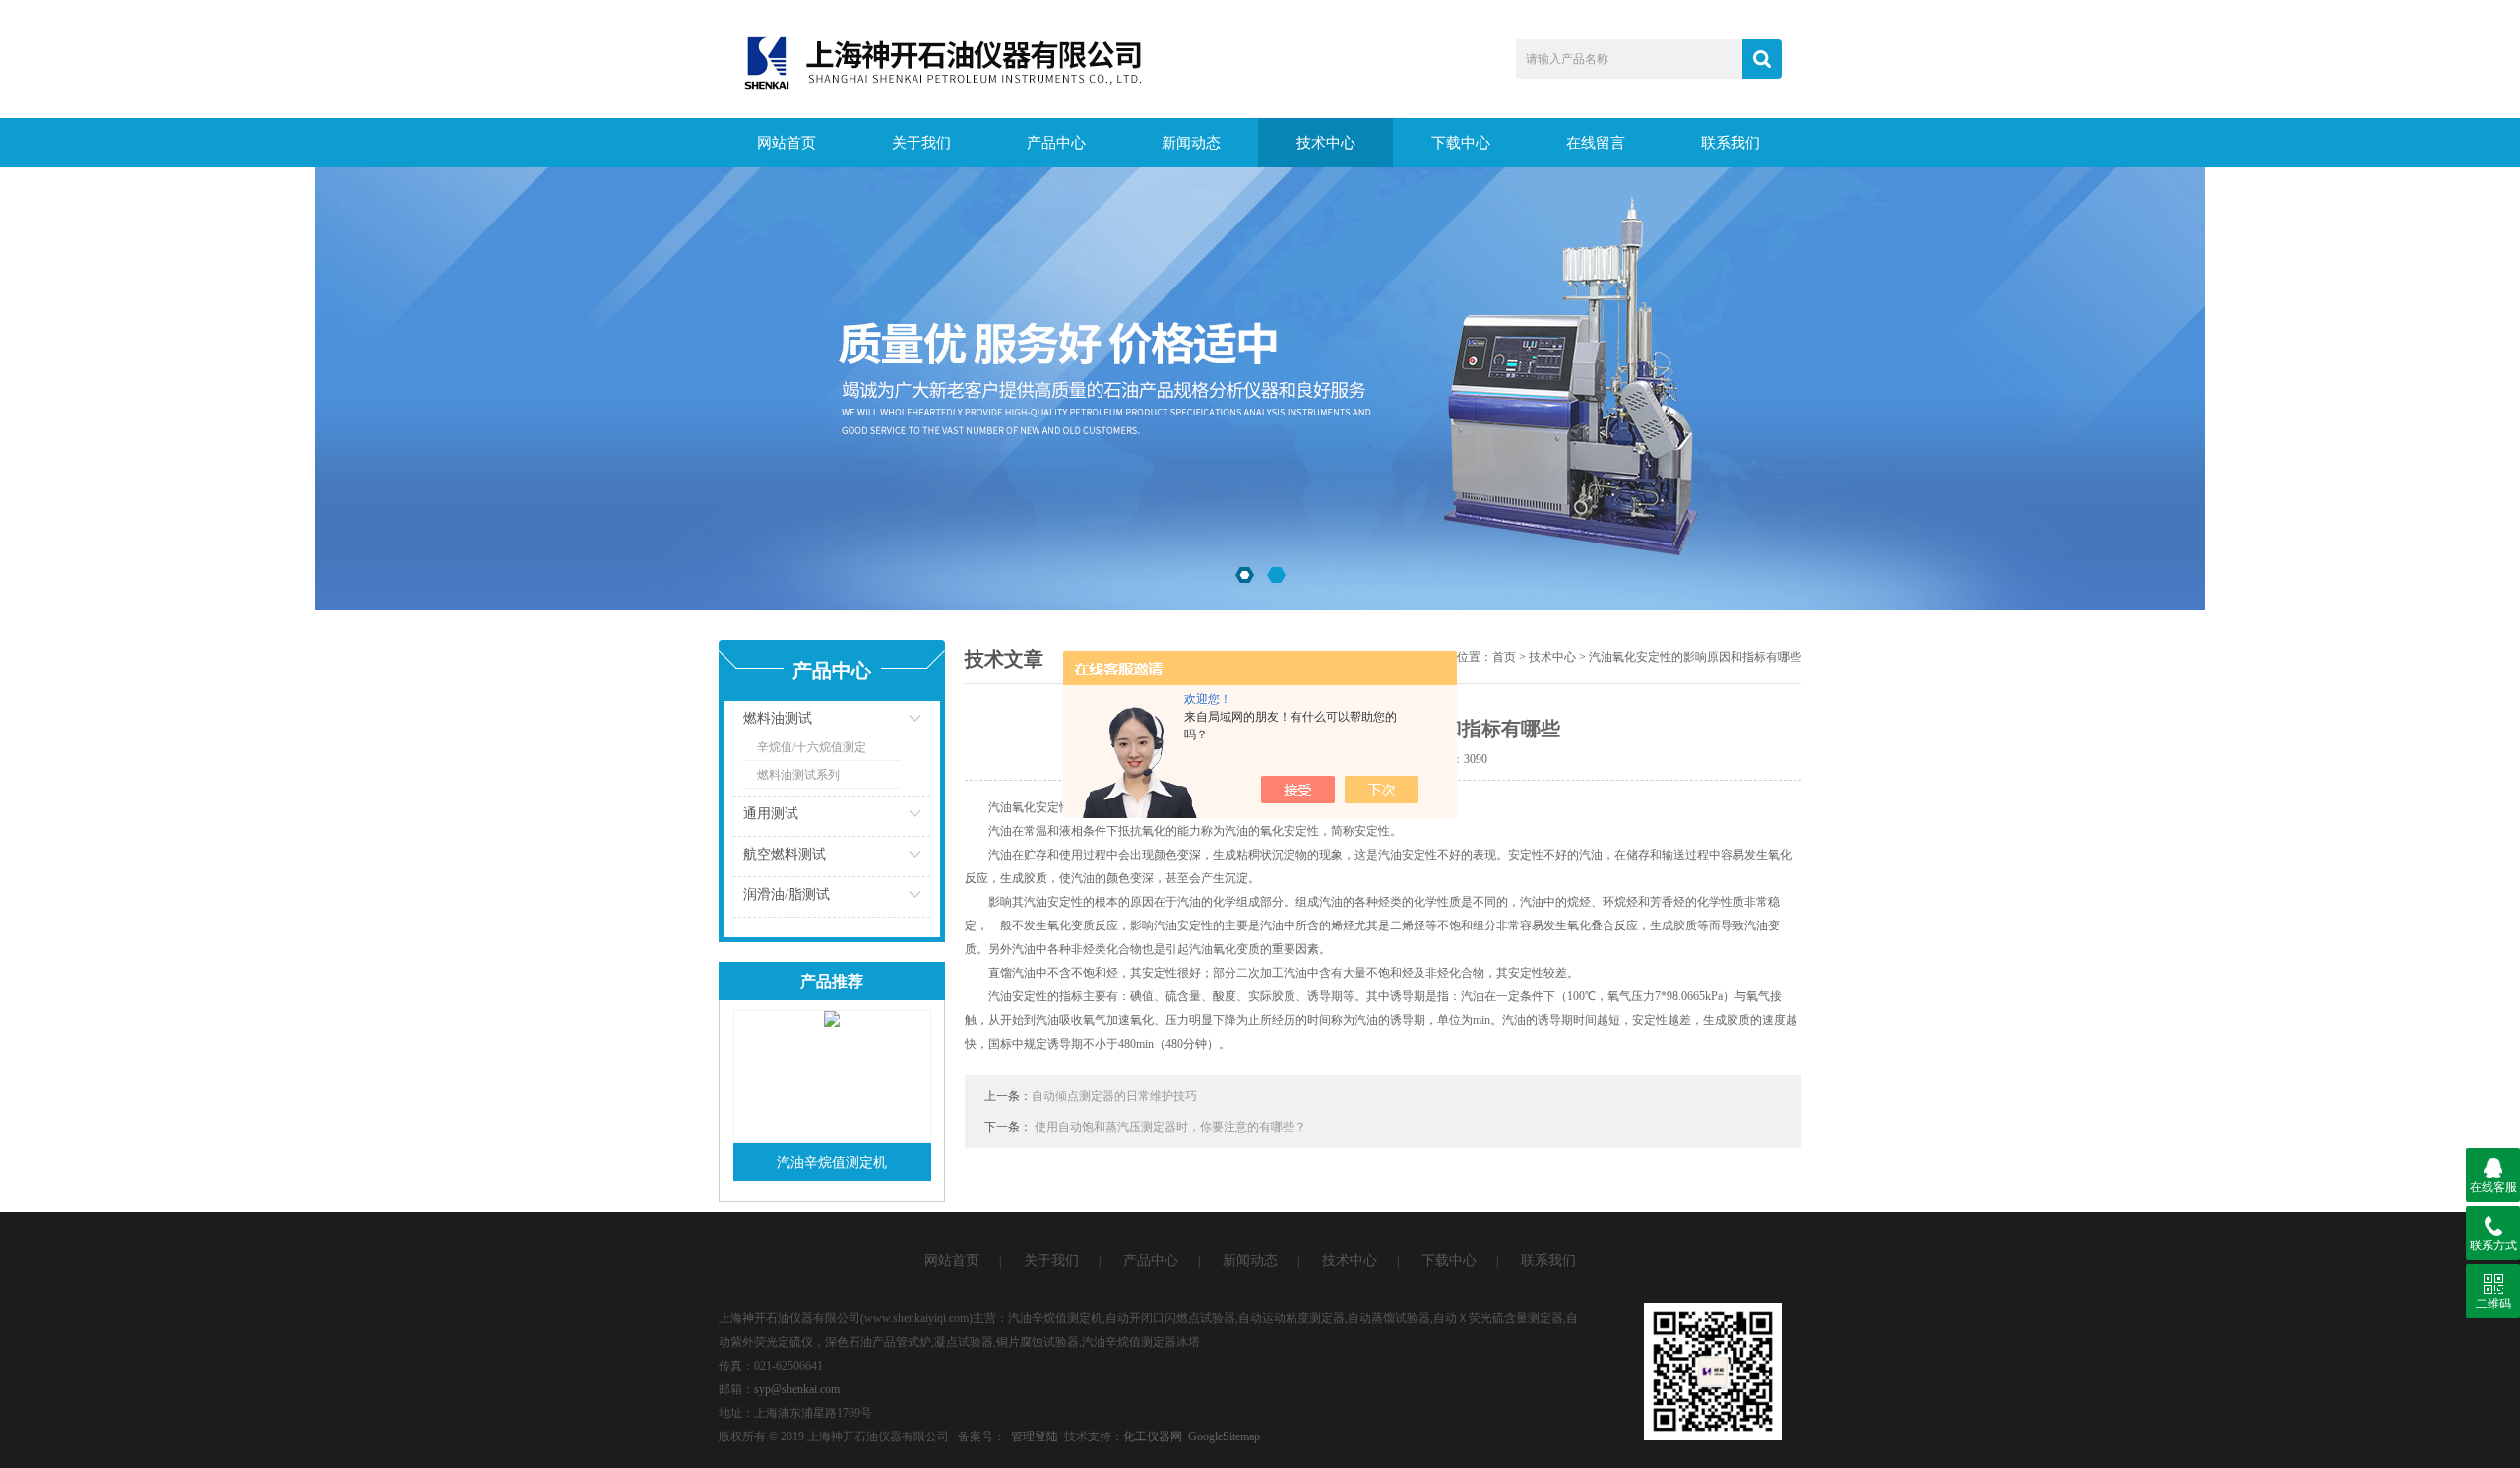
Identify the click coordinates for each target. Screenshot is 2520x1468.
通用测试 (771, 814)
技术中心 (1326, 143)
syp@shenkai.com (797, 1389)
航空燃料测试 (785, 854)
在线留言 (1596, 143)
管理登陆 (1035, 1436)
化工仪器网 (1153, 1436)
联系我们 (1731, 143)
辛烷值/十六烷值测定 (812, 747)
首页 (1504, 657)
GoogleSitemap (1224, 1436)
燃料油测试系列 (798, 775)
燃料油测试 (778, 718)
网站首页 (787, 143)
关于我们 (921, 143)
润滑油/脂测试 (787, 894)
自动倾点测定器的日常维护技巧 (1114, 1096)
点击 (891, 723)
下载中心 (1461, 143)
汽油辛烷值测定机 (832, 1162)
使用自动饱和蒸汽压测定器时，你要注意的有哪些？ (1170, 1127)
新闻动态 (1191, 143)
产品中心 (1056, 143)
